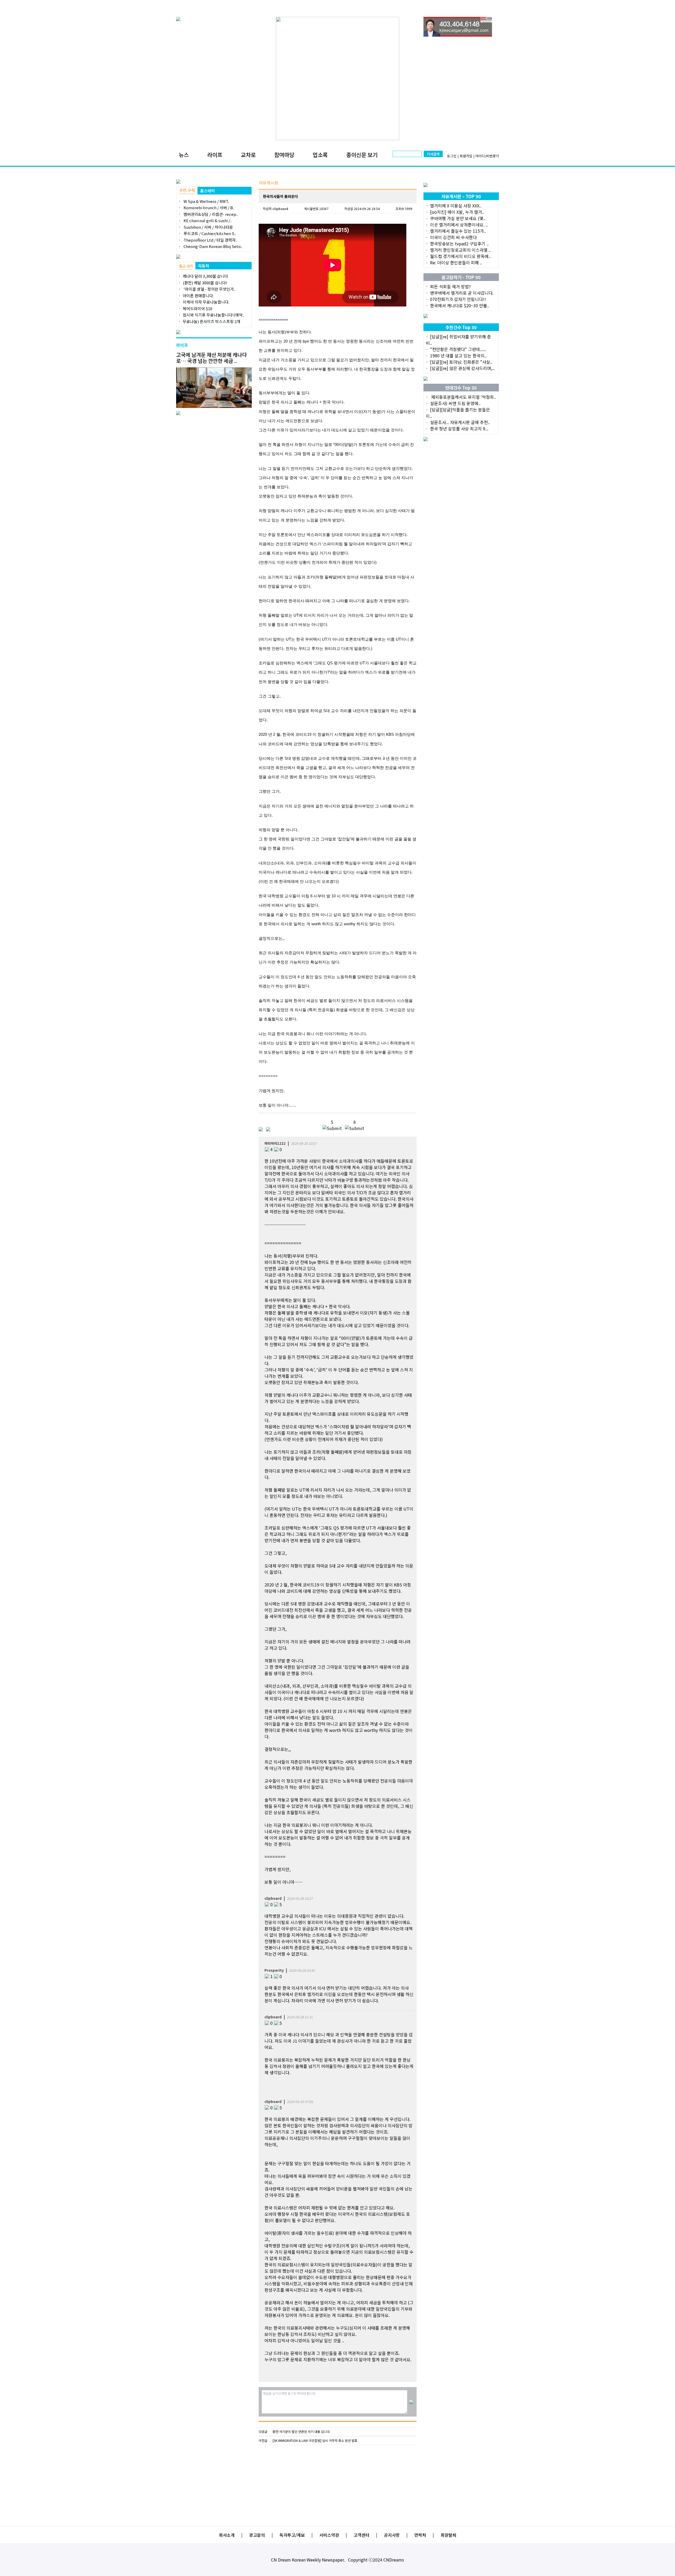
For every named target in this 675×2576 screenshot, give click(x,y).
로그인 (452, 156)
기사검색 (433, 154)
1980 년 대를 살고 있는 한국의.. (458, 356)
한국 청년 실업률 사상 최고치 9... (459, 428)
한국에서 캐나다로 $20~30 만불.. (460, 305)
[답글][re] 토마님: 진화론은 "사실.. (461, 362)
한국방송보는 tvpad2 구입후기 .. (459, 244)
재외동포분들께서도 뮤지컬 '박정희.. (463, 397)
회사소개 (227, 2535)
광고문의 (257, 2535)
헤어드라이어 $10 (197, 308)
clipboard (280, 209)
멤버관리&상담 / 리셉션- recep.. (210, 214)
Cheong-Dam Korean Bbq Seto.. (213, 246)
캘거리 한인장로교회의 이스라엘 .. (460, 250)
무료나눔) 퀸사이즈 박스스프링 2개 (211, 321)
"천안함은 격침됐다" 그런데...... (458, 349)
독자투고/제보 (292, 2535)
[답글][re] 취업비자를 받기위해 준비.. (458, 340)
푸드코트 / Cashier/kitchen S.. (209, 233)
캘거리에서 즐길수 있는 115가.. (458, 231)
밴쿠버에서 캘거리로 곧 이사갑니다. (462, 293)
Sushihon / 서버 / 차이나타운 (208, 227)
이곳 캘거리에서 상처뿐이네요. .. (459, 225)
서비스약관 (329, 2535)
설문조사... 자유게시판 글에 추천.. (460, 422)
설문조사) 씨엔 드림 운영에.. (455, 403)
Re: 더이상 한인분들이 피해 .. (456, 262)
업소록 (320, 155)
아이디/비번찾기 (487, 156)
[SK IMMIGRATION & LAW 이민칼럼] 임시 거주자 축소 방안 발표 (315, 2441)
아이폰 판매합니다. (198, 296)
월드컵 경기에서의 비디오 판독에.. (460, 256)
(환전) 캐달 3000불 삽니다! (205, 283)
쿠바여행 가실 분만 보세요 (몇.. (458, 218)
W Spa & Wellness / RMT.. (206, 201)
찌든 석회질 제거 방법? (450, 286)
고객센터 (361, 2535)
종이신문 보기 (362, 155)
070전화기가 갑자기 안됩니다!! (458, 299)
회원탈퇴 (449, 2535)
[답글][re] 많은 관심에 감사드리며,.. (462, 368)
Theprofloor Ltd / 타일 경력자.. (210, 240)
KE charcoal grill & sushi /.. (207, 220)
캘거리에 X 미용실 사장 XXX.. (456, 206)
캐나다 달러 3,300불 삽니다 (205, 276)
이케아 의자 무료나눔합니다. (206, 302)
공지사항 (392, 2535)
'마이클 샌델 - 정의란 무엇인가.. (209, 289)
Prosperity (274, 1970)
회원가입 (466, 156)
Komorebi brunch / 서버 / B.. (209, 208)
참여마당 (284, 155)
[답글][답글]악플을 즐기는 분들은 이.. (458, 413)
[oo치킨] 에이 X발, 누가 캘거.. (457, 212)
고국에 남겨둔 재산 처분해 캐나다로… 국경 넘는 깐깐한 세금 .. (211, 358)
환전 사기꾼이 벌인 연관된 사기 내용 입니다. (302, 2432)
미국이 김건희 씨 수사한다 (453, 237)
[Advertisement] (338, 2483)
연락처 (420, 2535)
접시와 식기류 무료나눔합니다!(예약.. (213, 315)
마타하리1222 (275, 1143)
